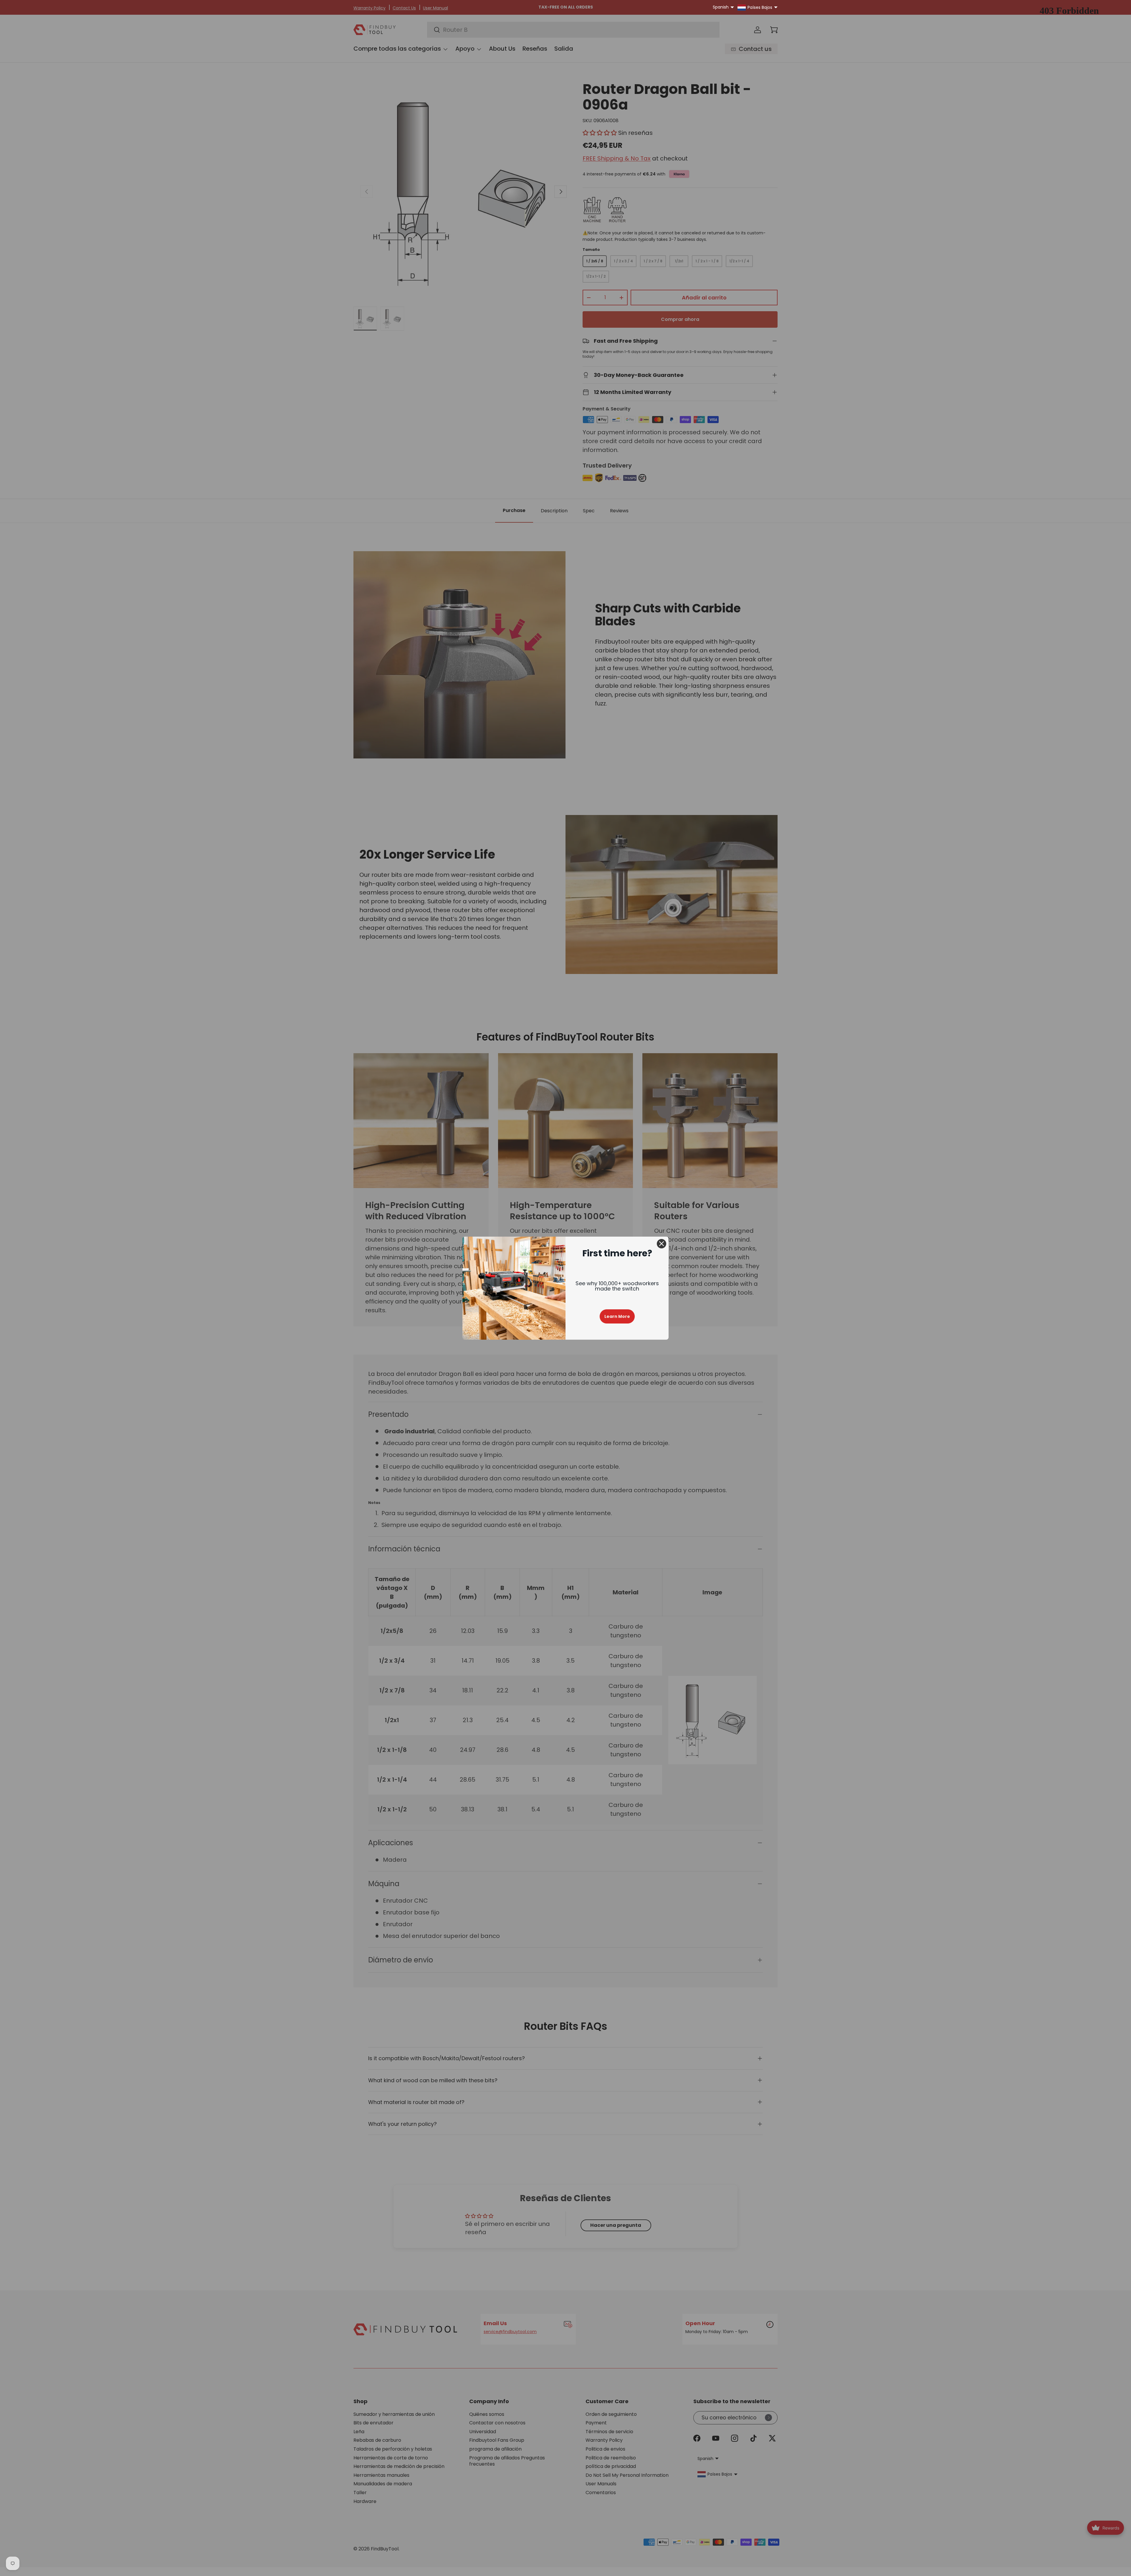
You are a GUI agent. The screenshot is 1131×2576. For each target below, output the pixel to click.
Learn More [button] (617, 1316)
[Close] (662, 1244)
